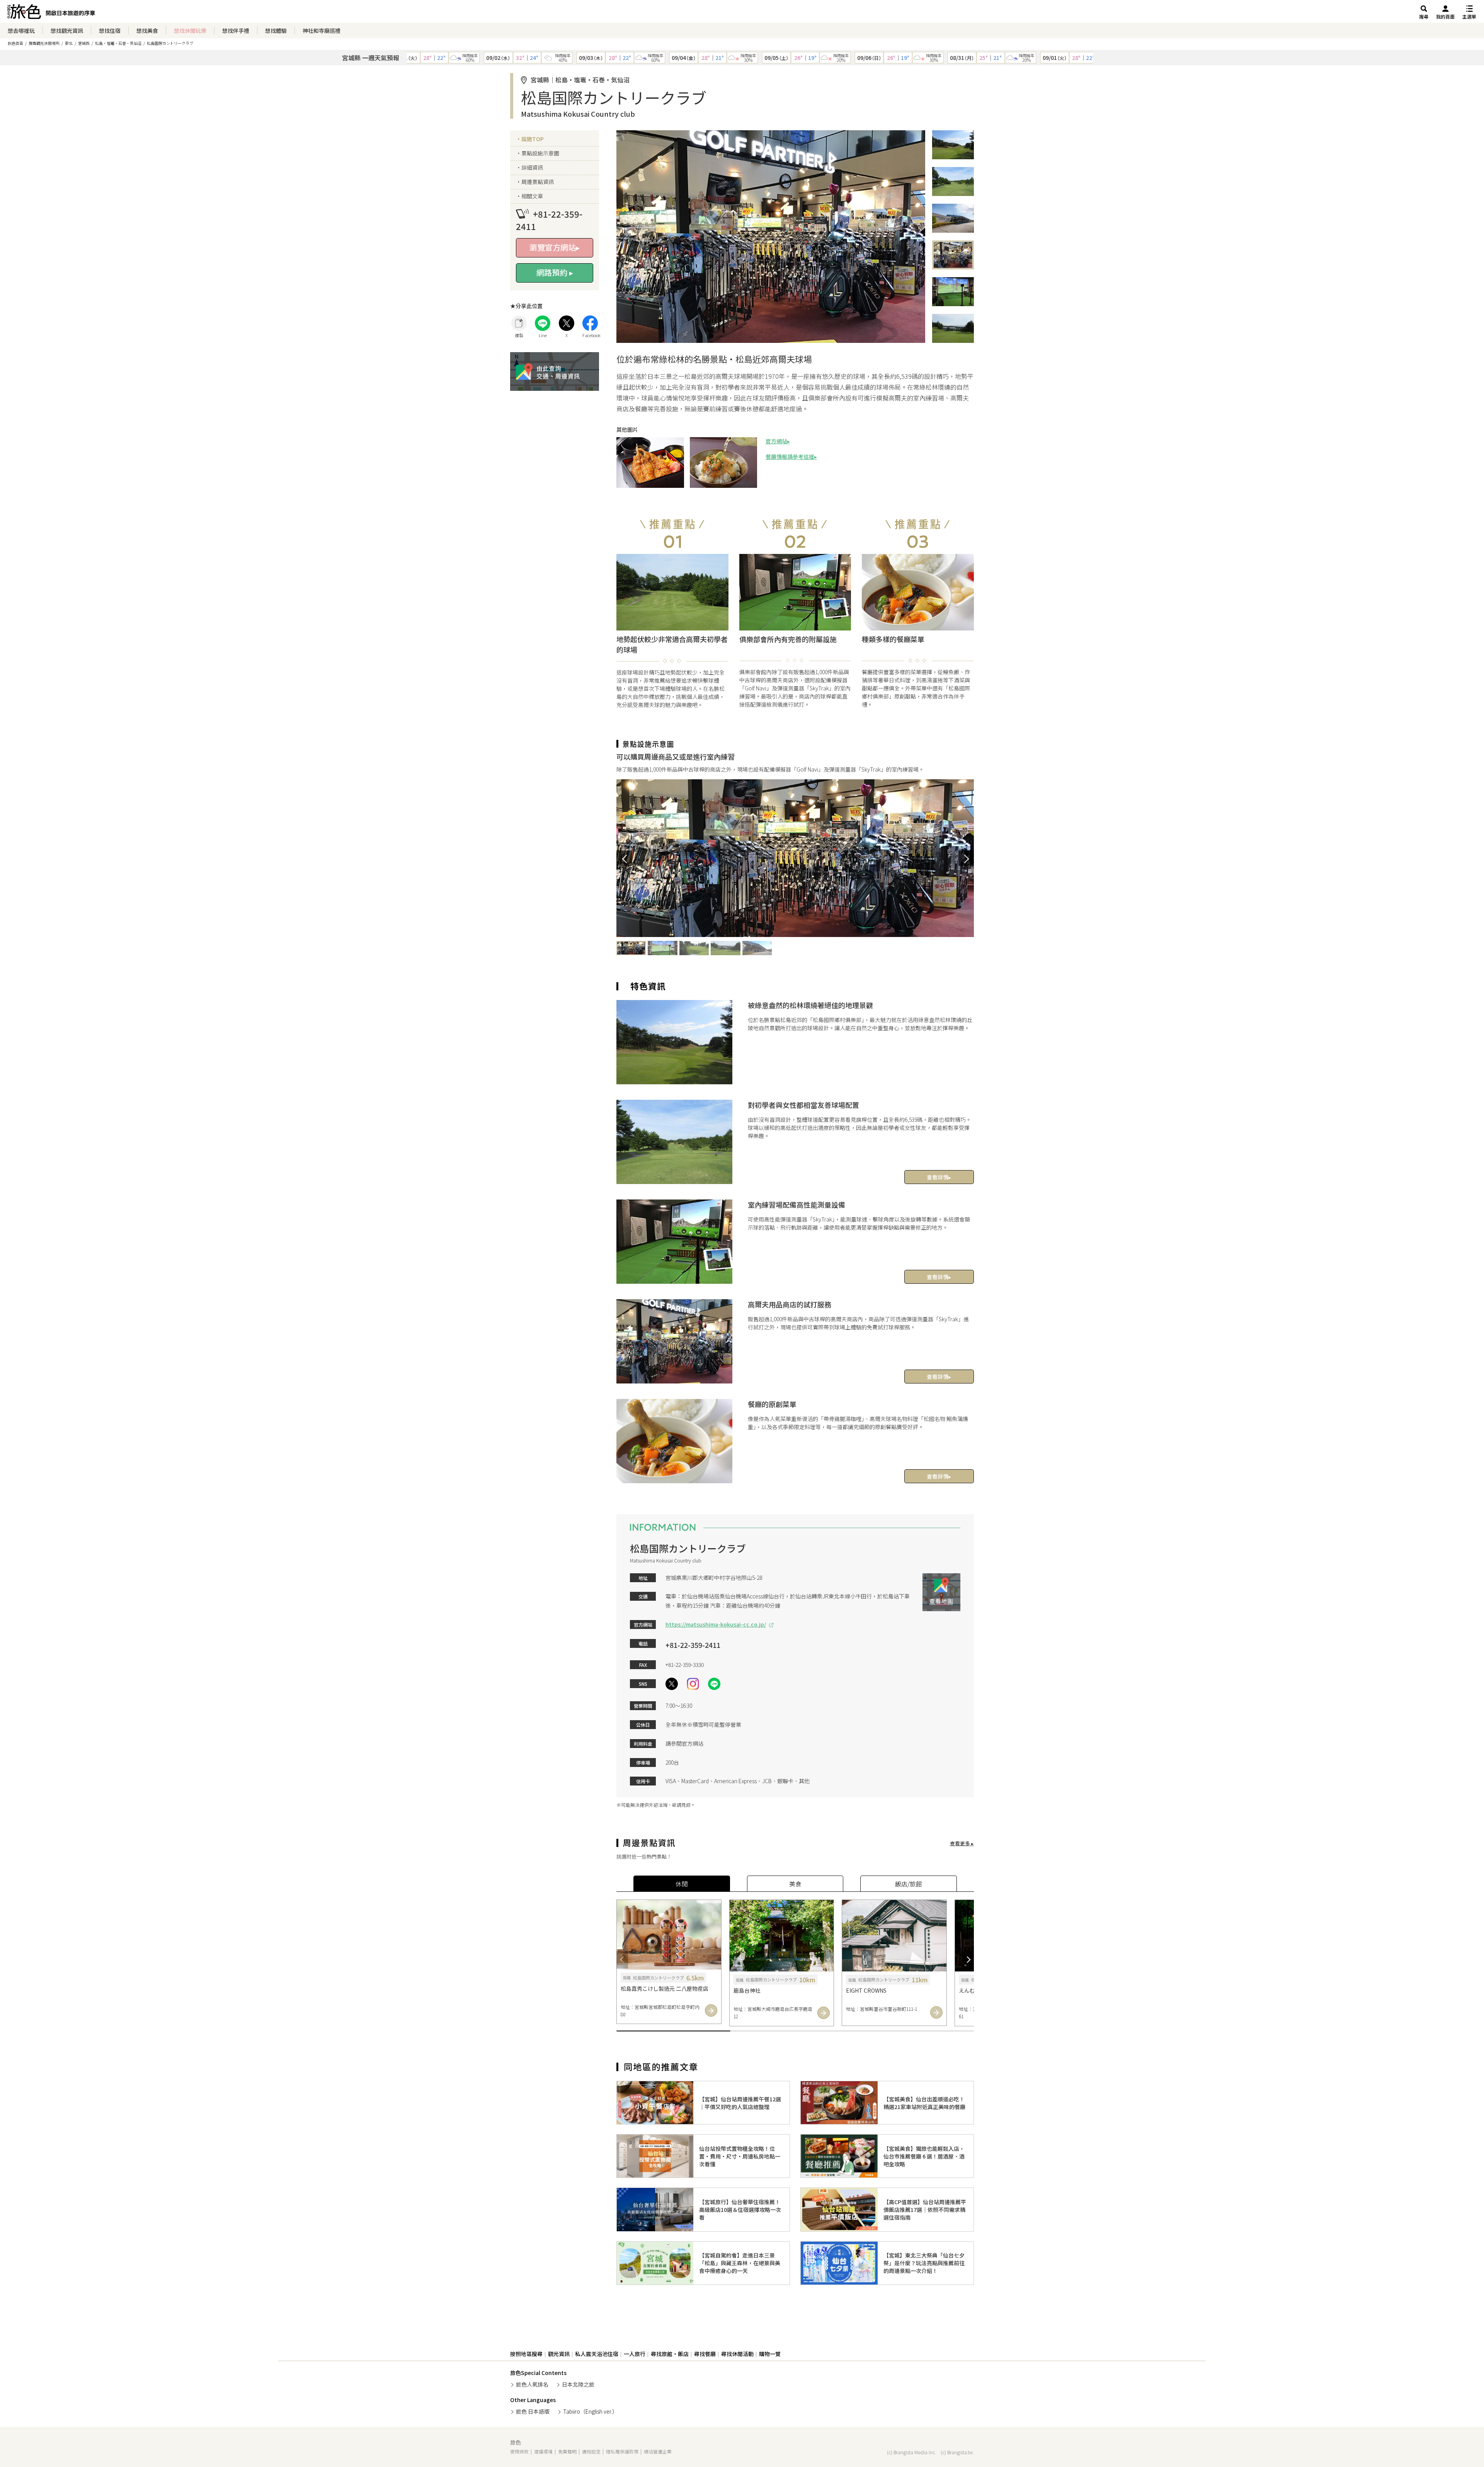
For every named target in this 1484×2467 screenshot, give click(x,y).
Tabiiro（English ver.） (590, 2411)
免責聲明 (567, 2451)
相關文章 (532, 196)
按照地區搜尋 (526, 2354)
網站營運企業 (658, 2451)
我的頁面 (1445, 16)
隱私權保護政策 (622, 2451)
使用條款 (519, 2451)
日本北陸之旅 (578, 2384)
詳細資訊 (532, 167)
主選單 (1469, 16)
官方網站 (776, 441)
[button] (624, 858)
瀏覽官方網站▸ (555, 247)
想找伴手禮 (236, 31)
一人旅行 (635, 2354)
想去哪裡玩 (21, 31)
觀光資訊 (559, 2354)
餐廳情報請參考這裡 (790, 457)
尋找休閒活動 (737, 2354)
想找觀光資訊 (67, 31)
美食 (795, 1884)
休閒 (682, 1884)
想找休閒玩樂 (190, 31)
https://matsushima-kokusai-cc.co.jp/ (716, 1624)
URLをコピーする (519, 323)
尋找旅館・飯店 (670, 2354)
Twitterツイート (567, 323)
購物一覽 (770, 2354)
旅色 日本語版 (533, 2411)
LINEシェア (543, 323)
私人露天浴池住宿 (597, 2354)
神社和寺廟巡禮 (322, 31)
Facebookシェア (590, 323)
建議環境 (543, 2451)
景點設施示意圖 (540, 153)
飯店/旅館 (909, 1884)
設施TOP (533, 139)
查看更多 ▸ (962, 1843)
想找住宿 (110, 31)
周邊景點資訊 (538, 182)
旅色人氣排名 (532, 2384)
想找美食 (147, 31)
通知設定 (591, 2451)
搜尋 (1424, 16)
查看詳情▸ (939, 1177)
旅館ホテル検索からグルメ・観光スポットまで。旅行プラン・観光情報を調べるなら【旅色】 (51, 14)
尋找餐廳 (705, 2354)
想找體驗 (276, 31)
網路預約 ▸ (555, 272)
